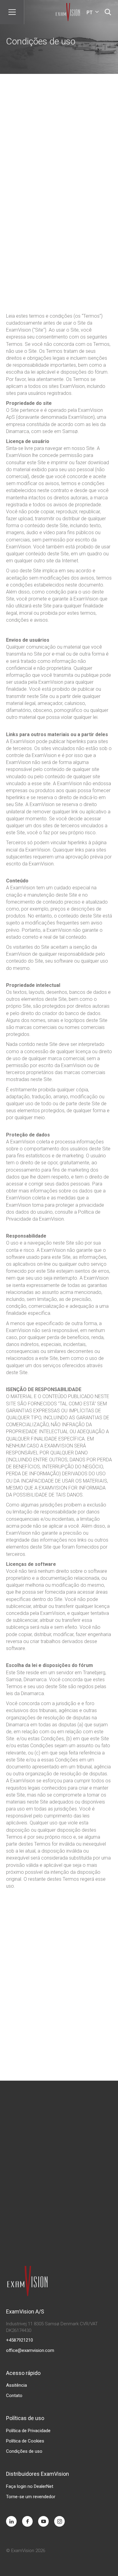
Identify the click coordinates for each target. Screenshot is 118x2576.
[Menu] (12, 12)
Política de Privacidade (28, 2431)
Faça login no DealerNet (30, 2486)
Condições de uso (24, 2451)
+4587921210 (20, 2340)
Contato (14, 2396)
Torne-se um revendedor (31, 2497)
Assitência (16, 2385)
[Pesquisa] (108, 12)
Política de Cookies (25, 2441)
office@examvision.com (30, 2350)
